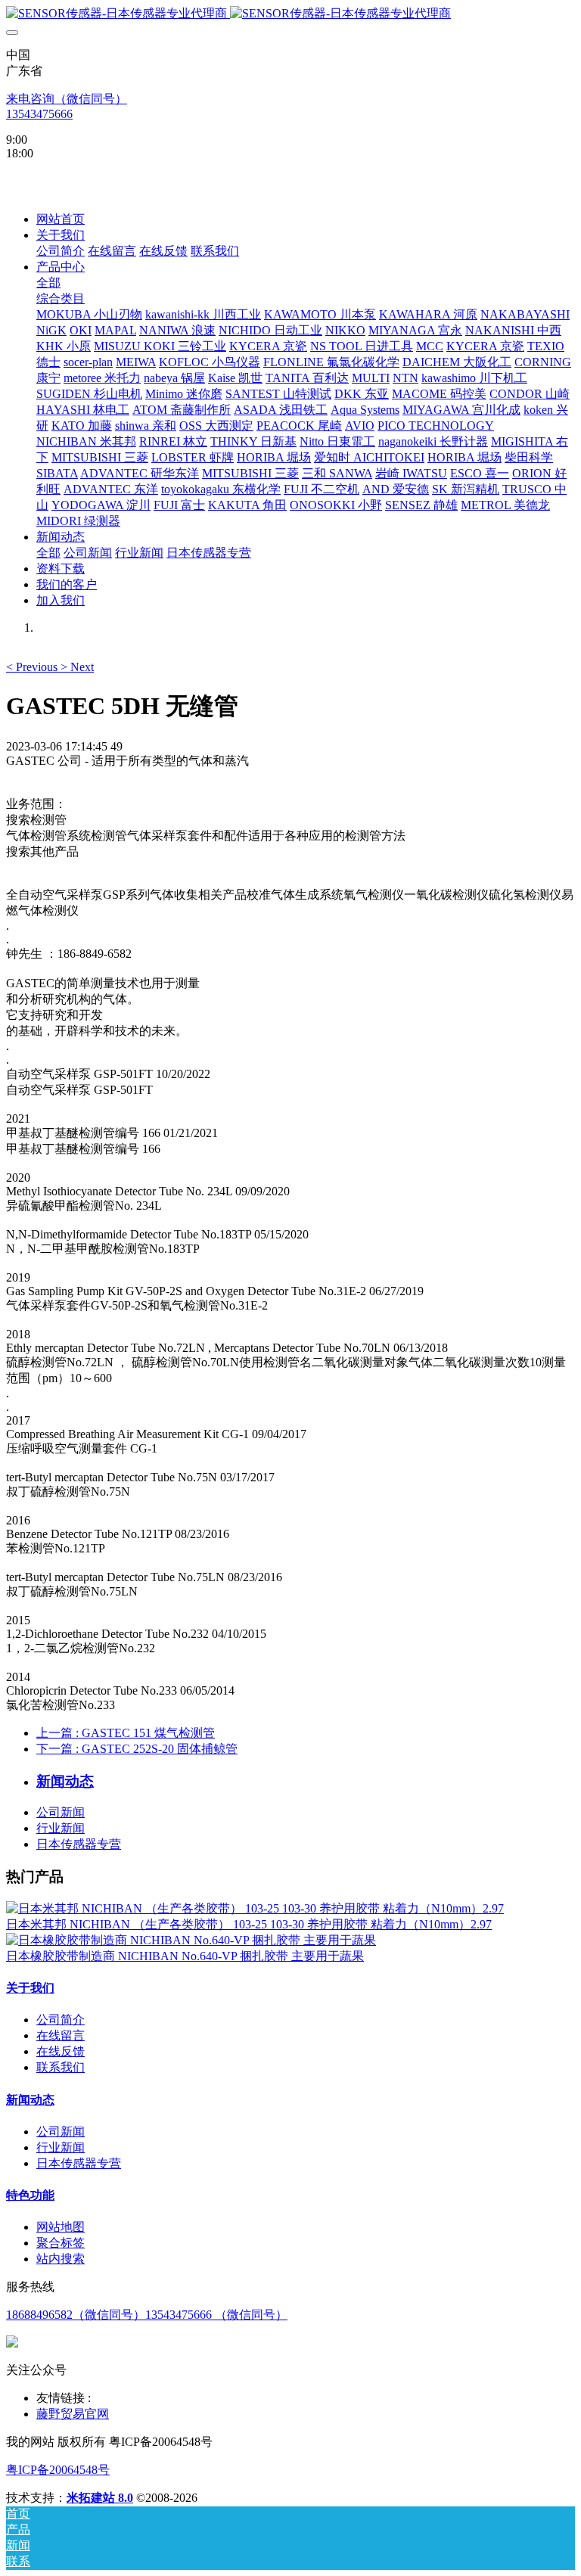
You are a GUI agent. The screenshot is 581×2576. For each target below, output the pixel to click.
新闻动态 (30, 2100)
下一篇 (137, 1749)
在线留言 (61, 2035)
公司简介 (61, 2020)
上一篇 (126, 1733)
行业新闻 (61, 1828)
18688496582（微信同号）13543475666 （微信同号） (147, 2315)
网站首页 (61, 219)
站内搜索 (61, 2259)
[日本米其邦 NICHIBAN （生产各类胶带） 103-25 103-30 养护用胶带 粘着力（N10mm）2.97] (255, 1908)
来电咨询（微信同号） (67, 99)
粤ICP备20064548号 (58, 2470)
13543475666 (39, 114)
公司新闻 (61, 1812)
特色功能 (30, 2195)
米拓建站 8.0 (100, 2498)
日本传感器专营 (79, 1844)
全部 (48, 283)
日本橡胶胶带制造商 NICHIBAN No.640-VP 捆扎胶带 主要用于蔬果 (185, 1956)
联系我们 (61, 2067)
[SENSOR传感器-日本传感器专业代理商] (290, 14)
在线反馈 (61, 2051)
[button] (33, 667)
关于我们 (30, 1988)
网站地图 (61, 2227)
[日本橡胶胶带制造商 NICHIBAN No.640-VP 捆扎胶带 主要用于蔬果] (191, 1940)
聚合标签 (61, 2243)
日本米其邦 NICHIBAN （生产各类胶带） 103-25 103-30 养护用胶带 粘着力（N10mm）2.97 (249, 1924)
